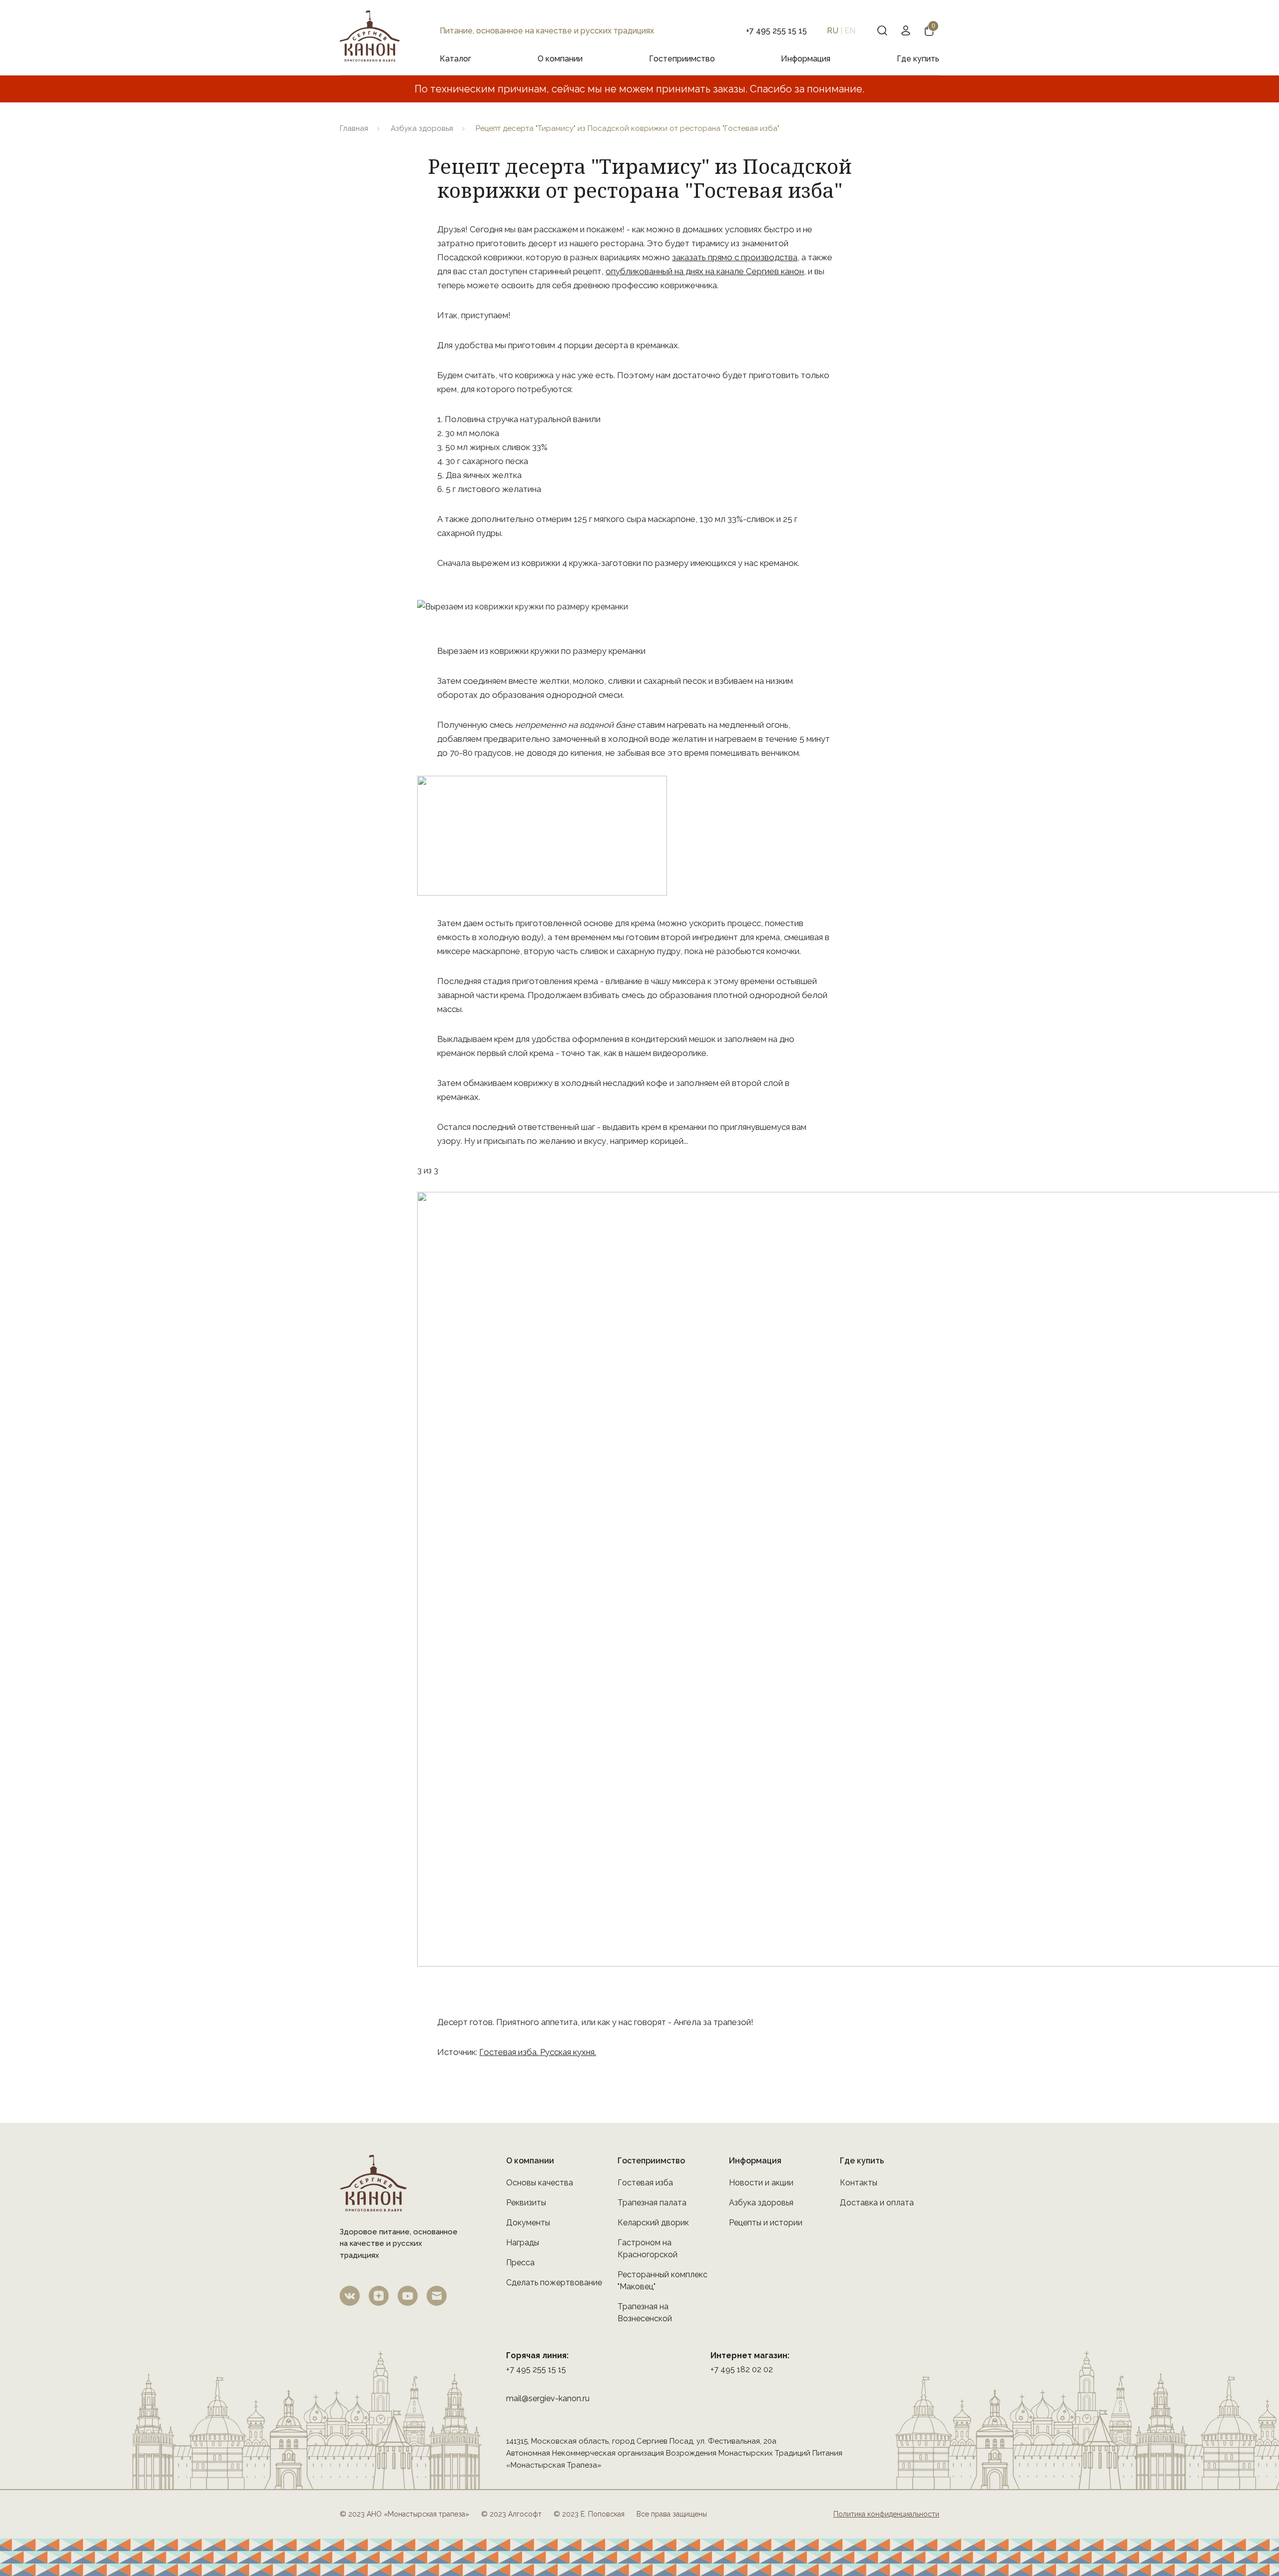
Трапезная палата (652, 2203)
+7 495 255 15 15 (536, 2369)
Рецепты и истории (766, 2223)
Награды (523, 2243)
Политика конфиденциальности (886, 2514)
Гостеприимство (682, 59)
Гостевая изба (645, 2183)
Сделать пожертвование (554, 2283)
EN (850, 31)
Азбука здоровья (422, 128)
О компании (560, 59)
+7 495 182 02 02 (742, 2369)
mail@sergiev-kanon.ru (548, 2398)
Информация (806, 59)
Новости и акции (761, 2183)
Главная (354, 128)
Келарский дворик (653, 2223)
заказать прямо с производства (735, 257)
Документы (528, 2223)
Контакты (859, 2183)
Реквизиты (526, 2203)
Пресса (520, 2263)
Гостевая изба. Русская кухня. (538, 2052)
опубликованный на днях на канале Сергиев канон (705, 271)
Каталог (455, 59)
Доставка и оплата (877, 2203)
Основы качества (540, 2183)
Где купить (918, 59)
